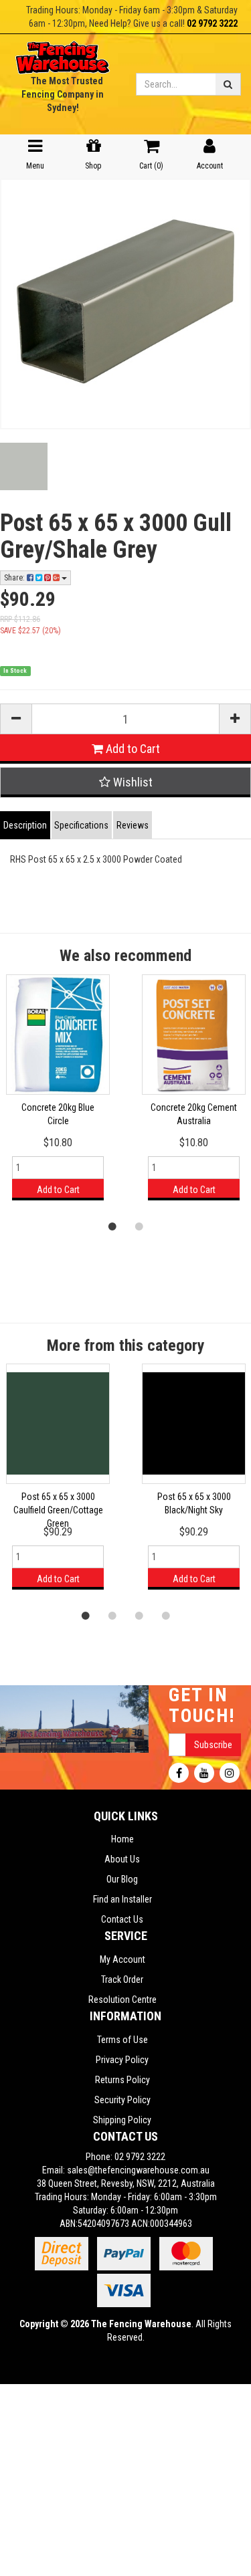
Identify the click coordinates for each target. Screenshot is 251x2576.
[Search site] (228, 84)
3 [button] (139, 1615)
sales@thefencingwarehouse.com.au (138, 2170)
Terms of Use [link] (122, 2040)
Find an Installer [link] (122, 1899)
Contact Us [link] (122, 1919)
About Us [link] (122, 1859)
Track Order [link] (122, 1979)
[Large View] (24, 466)
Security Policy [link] (122, 2100)
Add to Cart (132, 749)
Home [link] (122, 1839)
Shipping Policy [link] (122, 2120)
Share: (15, 578)
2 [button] (139, 1226)
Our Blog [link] (122, 1879)
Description (25, 825)
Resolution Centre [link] (122, 2000)
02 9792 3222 (212, 23)
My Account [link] (122, 1959)
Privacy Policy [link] (122, 2060)
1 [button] (112, 1226)
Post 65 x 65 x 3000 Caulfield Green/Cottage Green (58, 1510)
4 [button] (166, 1615)
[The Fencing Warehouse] (63, 53)
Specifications (81, 825)
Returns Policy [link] (122, 2080)
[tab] (26, 825)
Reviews (133, 825)
